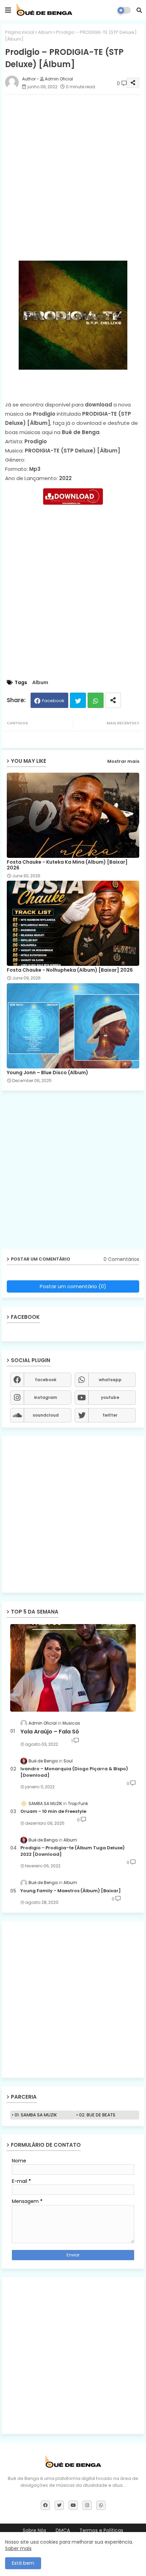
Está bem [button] (23, 2563)
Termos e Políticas (101, 2531)
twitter (110, 1415)
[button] (139, 10)
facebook (46, 1380)
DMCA (63, 2531)
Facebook (53, 701)
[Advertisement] (73, 173)
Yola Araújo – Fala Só (50, 1732)
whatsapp (110, 1380)
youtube (110, 1397)
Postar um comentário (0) (73, 1286)
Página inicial (20, 32)
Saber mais (18, 2548)
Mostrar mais (123, 761)
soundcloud (46, 1415)
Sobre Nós (34, 2531)
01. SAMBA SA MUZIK (36, 2115)
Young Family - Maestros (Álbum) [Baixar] (71, 1891)
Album (45, 32)
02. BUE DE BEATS (97, 2115)
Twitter (78, 700)
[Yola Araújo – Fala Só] (73, 1668)
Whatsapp (96, 700)
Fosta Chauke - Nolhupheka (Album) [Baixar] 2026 (70, 970)
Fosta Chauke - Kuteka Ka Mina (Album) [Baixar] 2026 (67, 865)
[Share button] (113, 700)
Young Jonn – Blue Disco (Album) (48, 1073)
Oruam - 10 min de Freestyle (53, 1811)
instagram (45, 1397)
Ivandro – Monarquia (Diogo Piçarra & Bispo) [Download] (74, 1772)
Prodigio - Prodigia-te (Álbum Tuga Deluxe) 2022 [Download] (72, 1851)
